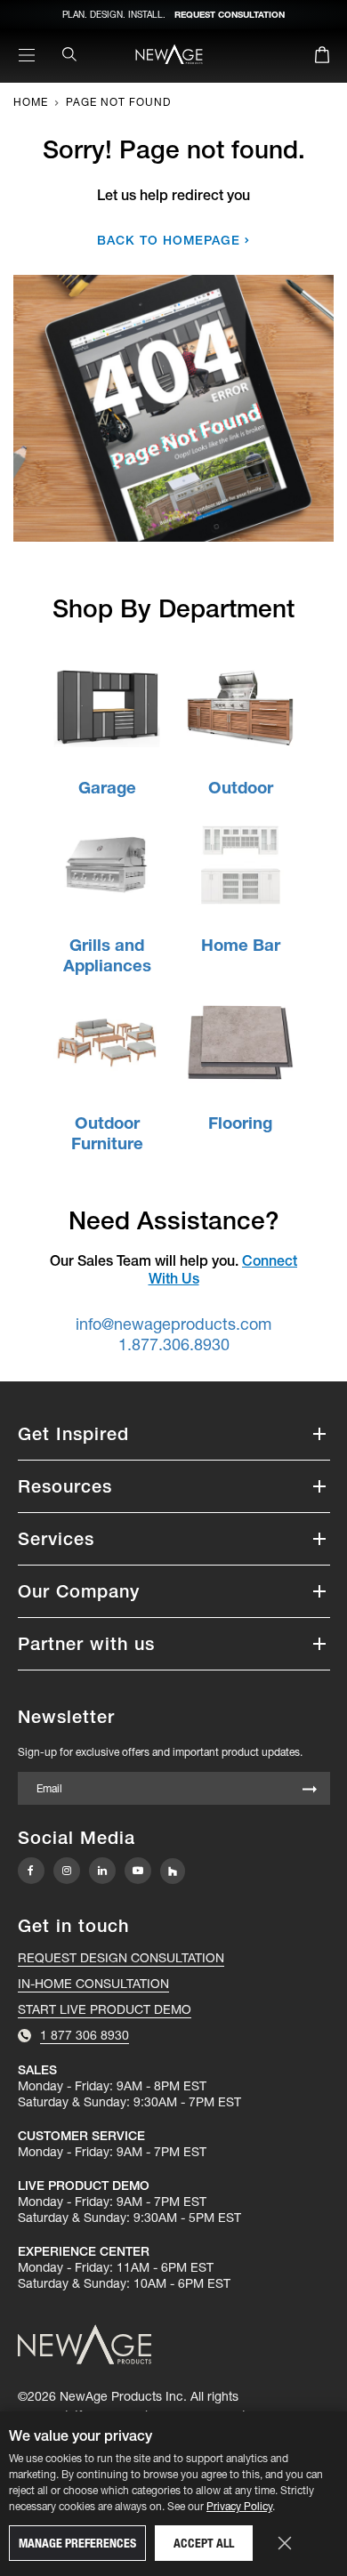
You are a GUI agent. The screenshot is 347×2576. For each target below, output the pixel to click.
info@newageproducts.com (173, 1324)
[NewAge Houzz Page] (173, 1871)
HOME (31, 102)
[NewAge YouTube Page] (138, 1871)
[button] (174, 1434)
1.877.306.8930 (174, 1344)
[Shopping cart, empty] (322, 58)
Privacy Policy (239, 2506)
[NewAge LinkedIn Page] (102, 1871)
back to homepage (169, 240)
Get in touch (73, 1926)
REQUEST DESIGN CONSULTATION (121, 1958)
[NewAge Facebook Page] (31, 1871)
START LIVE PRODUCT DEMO (105, 2009)
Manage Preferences (77, 2543)
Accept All (204, 2543)
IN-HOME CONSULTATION (93, 1984)
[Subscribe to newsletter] (310, 1790)
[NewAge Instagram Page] (67, 1871)
